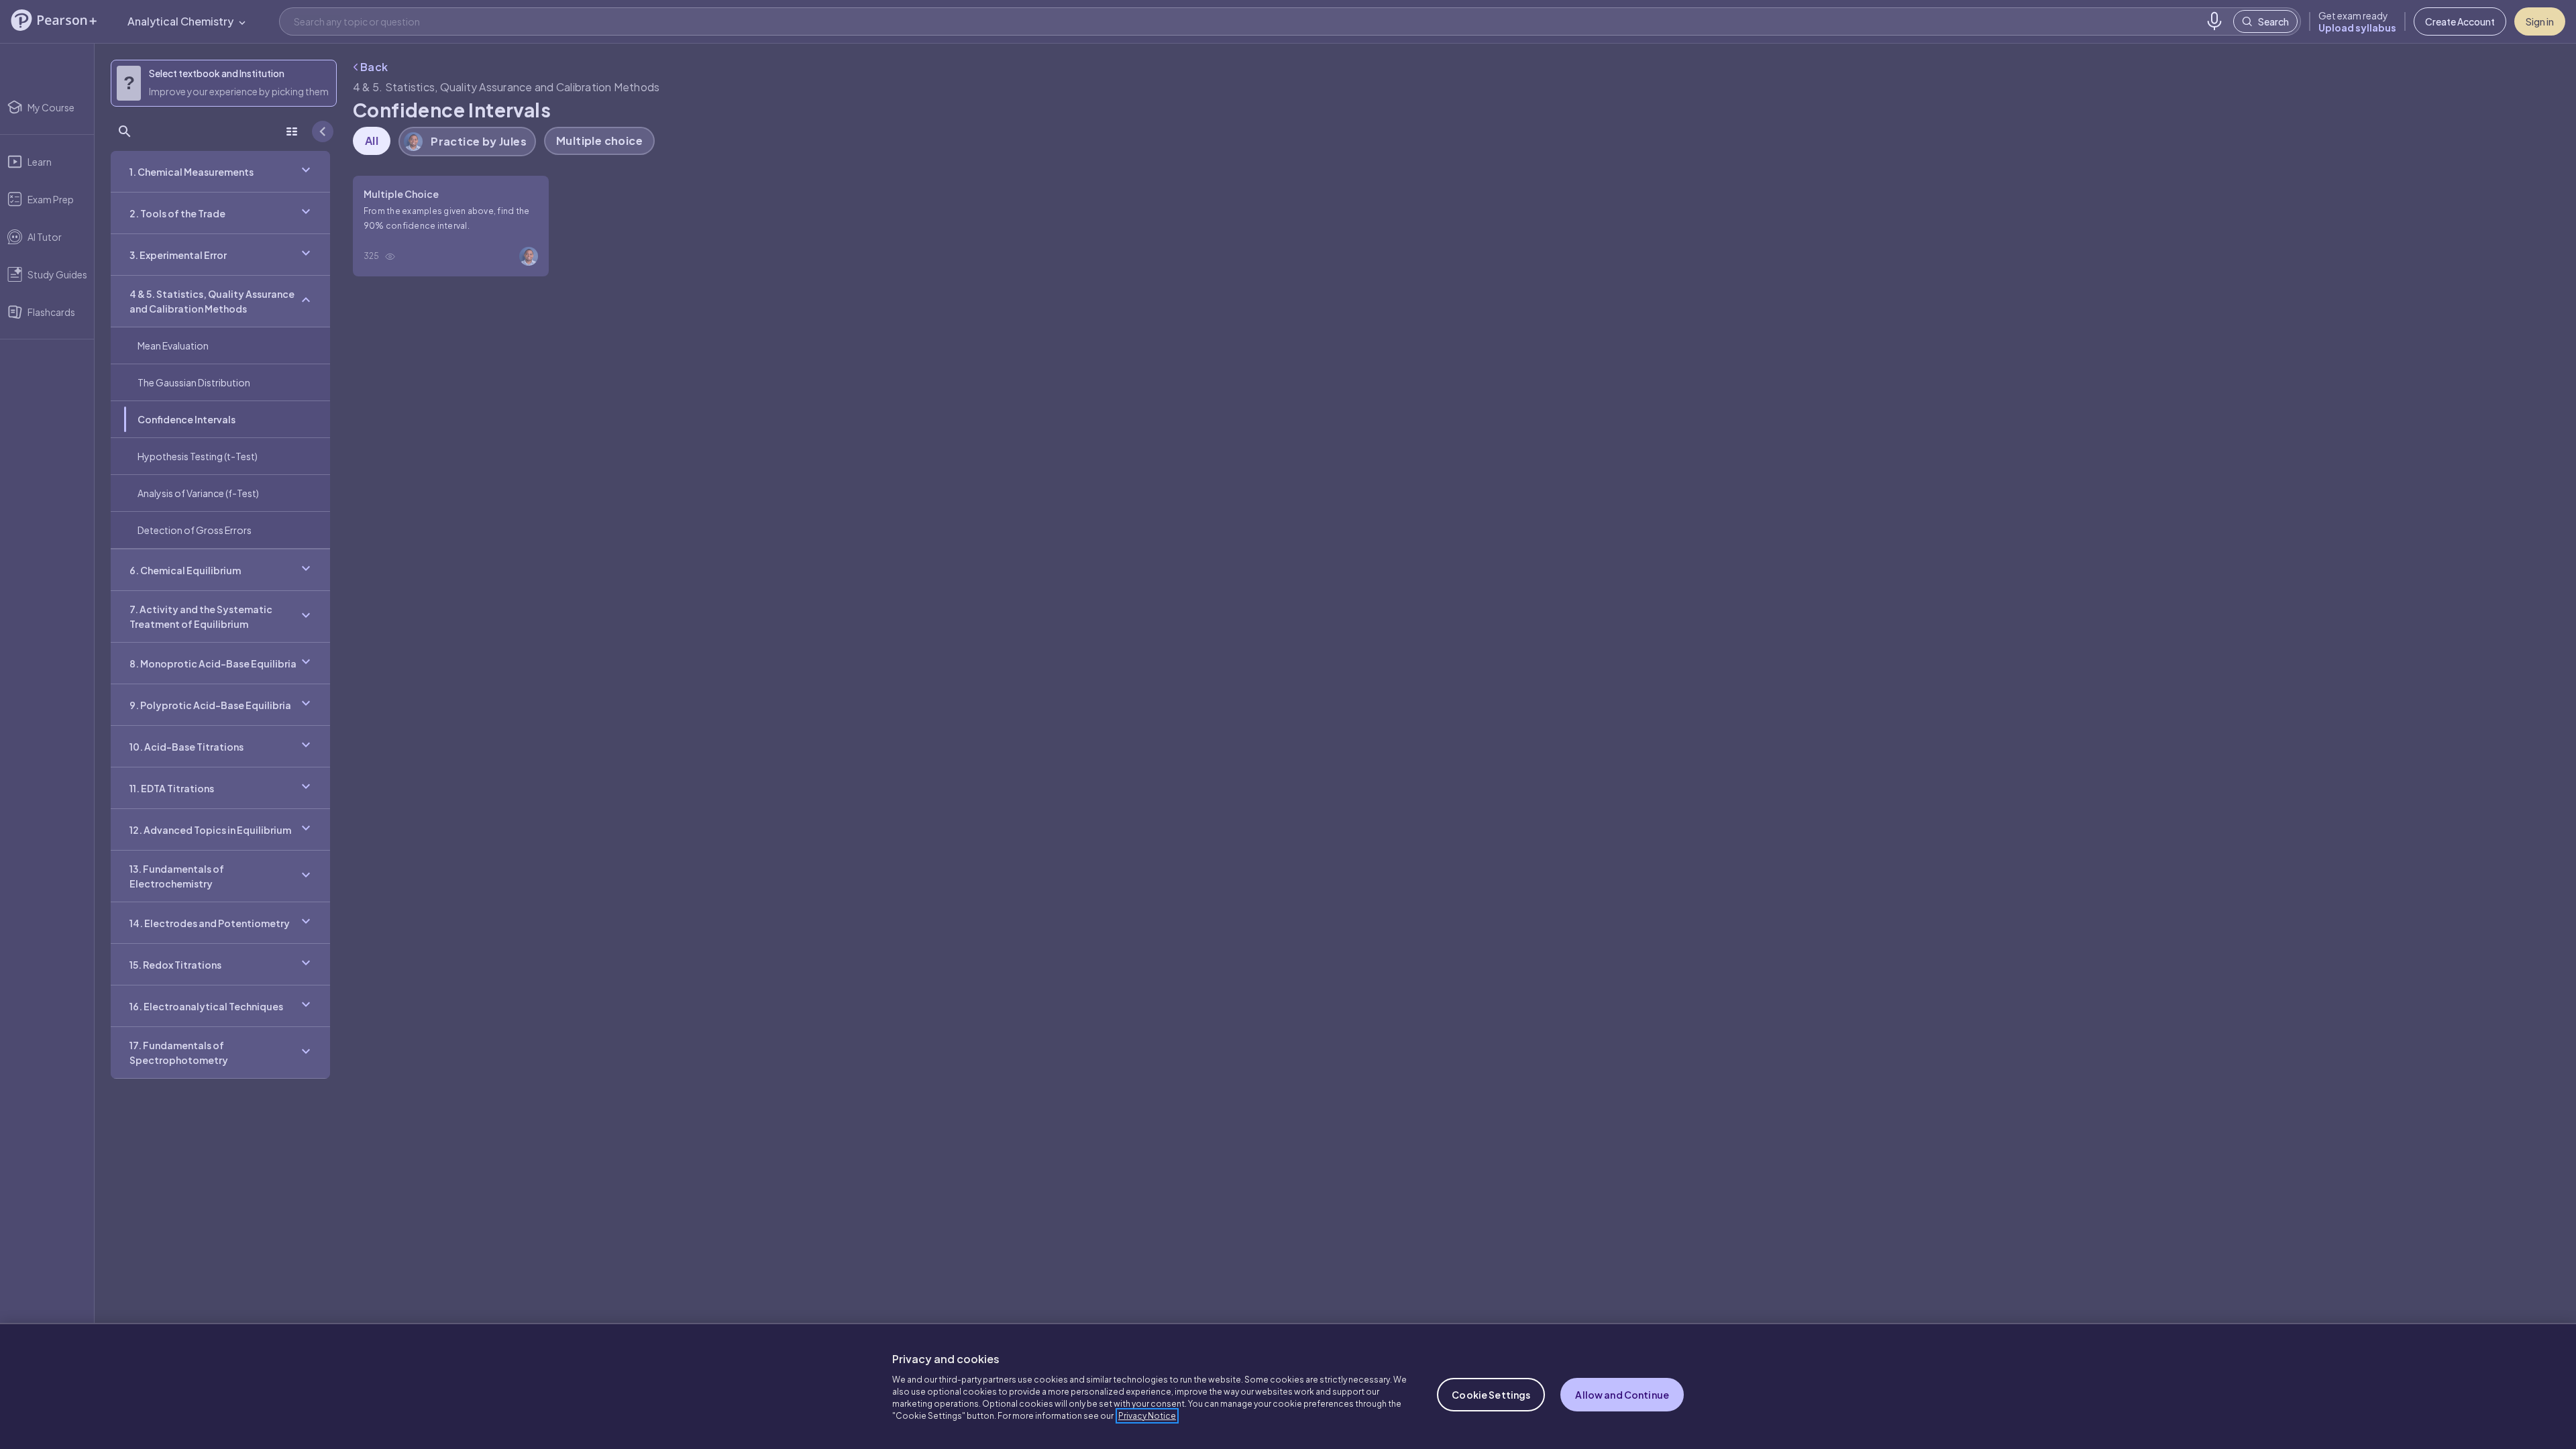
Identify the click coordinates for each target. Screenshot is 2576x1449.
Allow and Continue (1622, 1395)
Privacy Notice (1147, 1416)
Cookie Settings (1491, 1395)
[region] (1288, 1386)
